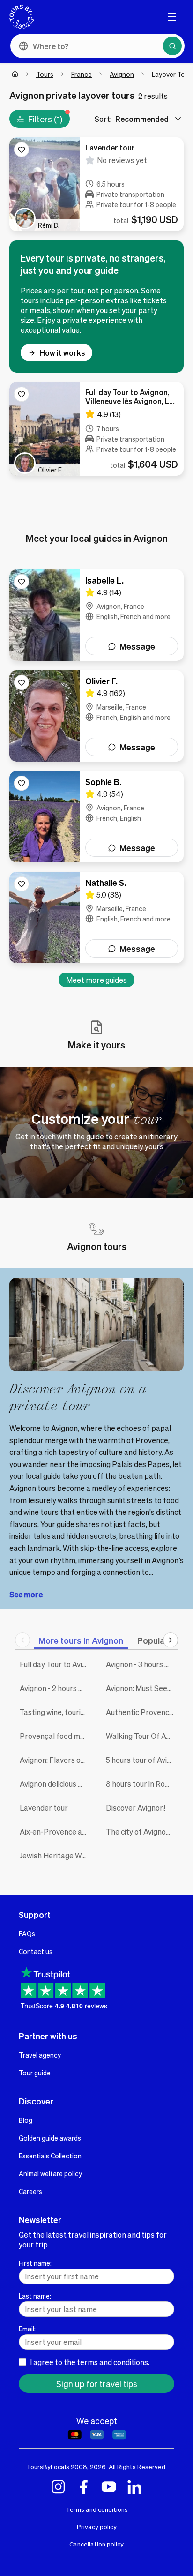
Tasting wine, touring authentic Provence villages (56, 1712)
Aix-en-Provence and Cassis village (56, 1831)
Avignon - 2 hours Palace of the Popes (56, 1688)
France (82, 74)
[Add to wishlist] (22, 150)
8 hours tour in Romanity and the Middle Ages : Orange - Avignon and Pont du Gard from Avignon (142, 1784)
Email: (27, 2329)
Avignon (122, 74)
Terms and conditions (97, 2509)
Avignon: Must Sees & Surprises (142, 1688)
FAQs (27, 1933)
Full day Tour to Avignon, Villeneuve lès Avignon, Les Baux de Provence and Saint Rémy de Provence (56, 1664)
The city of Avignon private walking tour (142, 1831)
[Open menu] (172, 17)
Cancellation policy (96, 2544)
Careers (30, 2191)
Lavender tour (44, 1808)
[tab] (81, 1640)
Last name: (35, 2296)
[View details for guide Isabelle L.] (96, 615)
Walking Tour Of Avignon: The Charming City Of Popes (142, 1736)
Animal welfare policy (50, 2173)
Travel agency (40, 2055)
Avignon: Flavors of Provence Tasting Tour (56, 1760)
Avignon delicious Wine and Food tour (56, 1784)
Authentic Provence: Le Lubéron (142, 1712)
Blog (26, 2120)
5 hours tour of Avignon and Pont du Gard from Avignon (142, 1760)
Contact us (36, 1951)
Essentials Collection (50, 2156)
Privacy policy (97, 2527)
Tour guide (35, 2073)
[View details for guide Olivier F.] (96, 716)
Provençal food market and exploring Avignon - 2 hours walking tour (56, 1736)
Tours (45, 74)
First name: (35, 2263)
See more (26, 1594)
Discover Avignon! (136, 1808)
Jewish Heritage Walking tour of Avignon (56, 1855)
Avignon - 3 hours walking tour (142, 1664)
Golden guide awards (50, 2138)
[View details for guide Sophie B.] (96, 817)
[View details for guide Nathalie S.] (96, 917)
